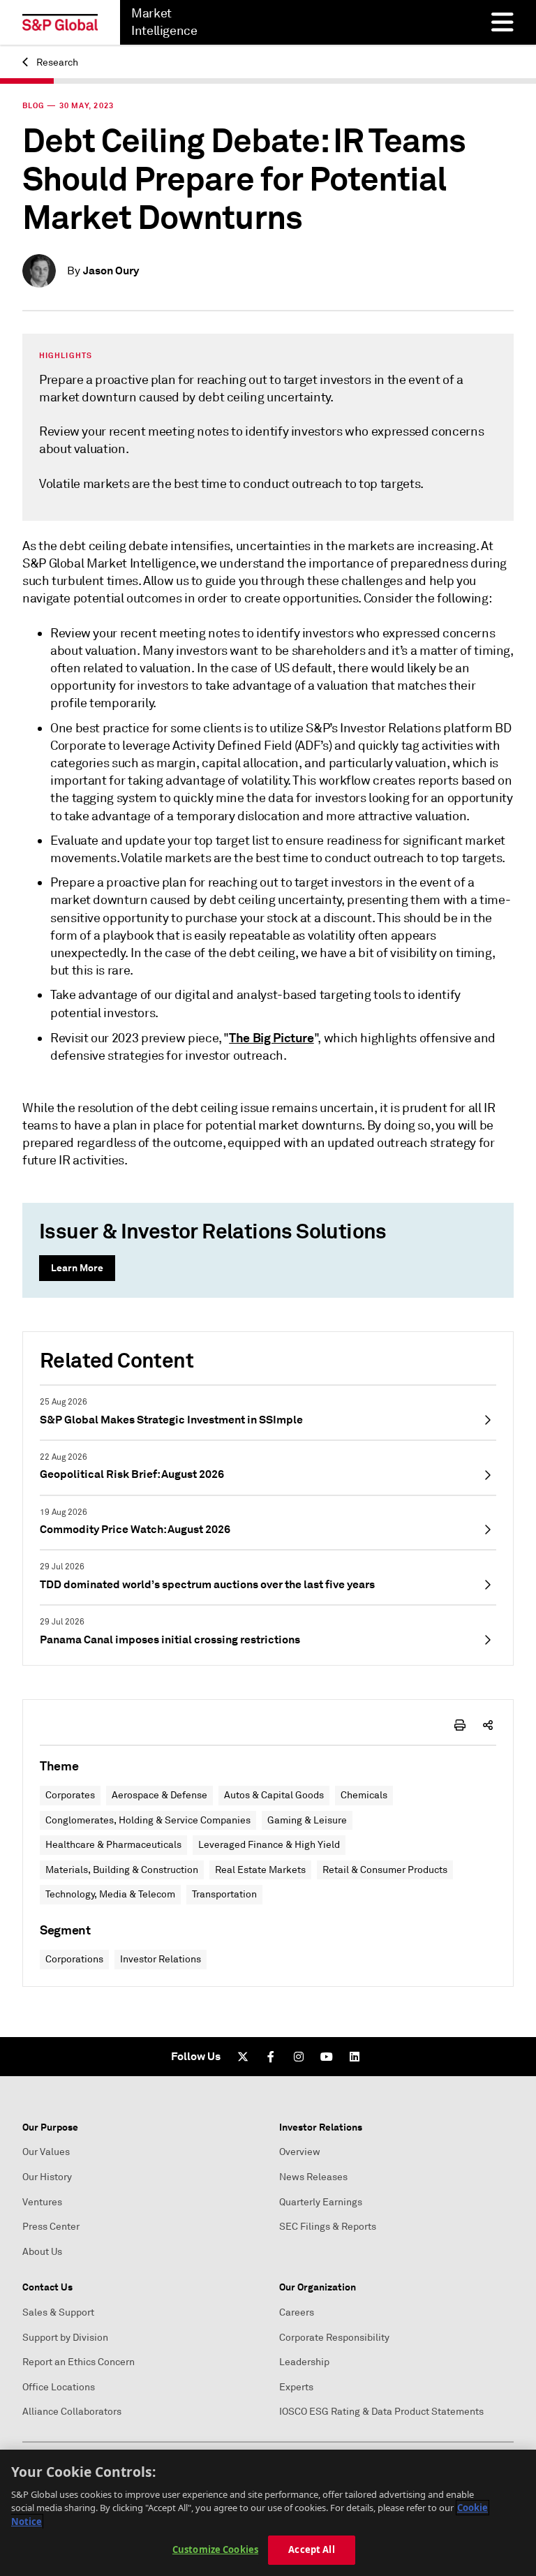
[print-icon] (460, 1725)
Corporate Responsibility (334, 2338)
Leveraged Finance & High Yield (269, 1845)
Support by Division (65, 2338)
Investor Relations (161, 1959)
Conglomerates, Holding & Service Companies (148, 1820)
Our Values (46, 2152)
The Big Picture (271, 1038)
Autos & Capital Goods (274, 1795)
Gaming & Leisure (307, 1820)
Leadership (304, 2362)
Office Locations (59, 2387)
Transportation (224, 1894)
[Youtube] (327, 2057)
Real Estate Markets (260, 1870)
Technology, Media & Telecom (110, 1894)
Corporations (74, 1959)
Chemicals (364, 1795)
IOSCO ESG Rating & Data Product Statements (381, 2412)
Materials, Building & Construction (122, 1870)
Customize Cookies (215, 2549)
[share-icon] (488, 1725)
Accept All (311, 2549)
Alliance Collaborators (72, 2412)
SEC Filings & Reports (328, 2227)
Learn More (77, 1268)
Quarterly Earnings (321, 2202)
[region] (268, 2513)
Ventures (42, 2202)
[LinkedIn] (355, 2057)
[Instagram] (299, 2057)
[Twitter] (243, 2057)
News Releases (313, 2177)
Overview (300, 2152)
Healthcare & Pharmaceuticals (113, 1845)
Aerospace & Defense (159, 1795)
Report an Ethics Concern (79, 2362)
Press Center (51, 2227)
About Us (42, 2252)
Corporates (70, 1795)
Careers (297, 2312)
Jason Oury (111, 271)
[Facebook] (271, 2057)
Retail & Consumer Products (385, 1870)
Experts (296, 2387)
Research (56, 62)
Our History (47, 2177)
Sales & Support (58, 2312)
